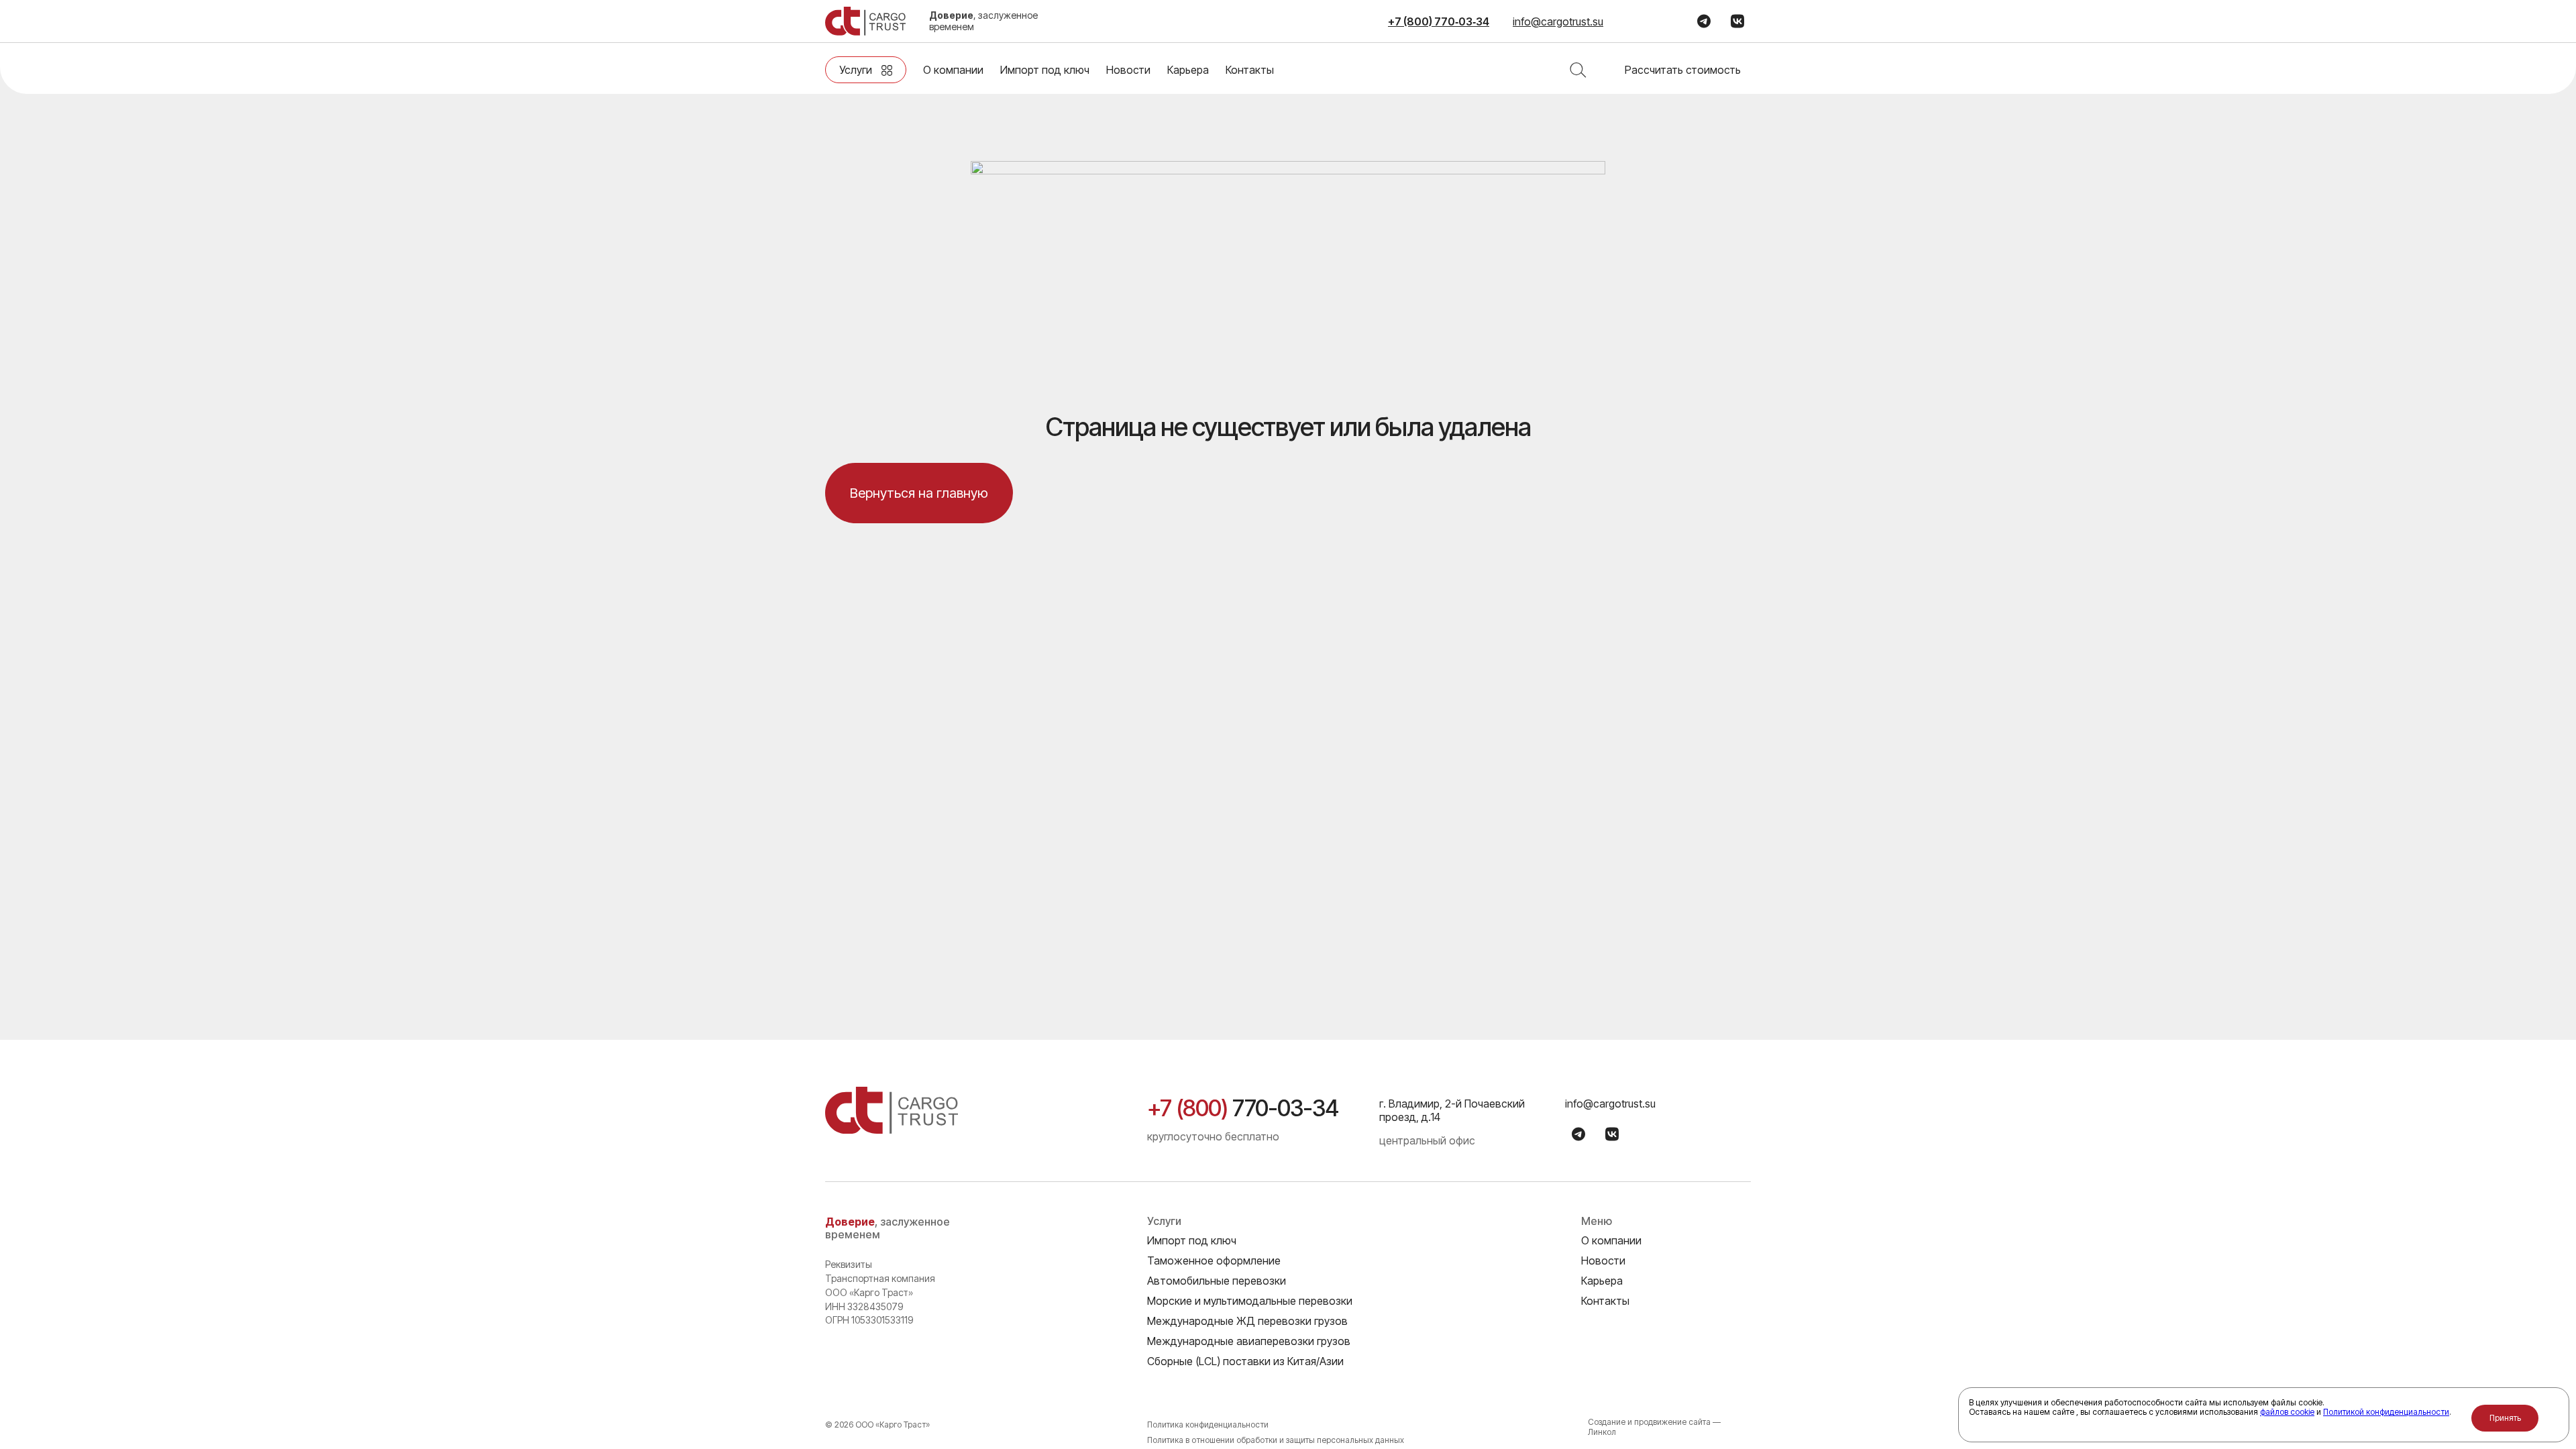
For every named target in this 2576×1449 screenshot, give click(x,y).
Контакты (1250, 70)
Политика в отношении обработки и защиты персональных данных (1276, 1440)
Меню (1597, 1222)
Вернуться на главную (919, 493)
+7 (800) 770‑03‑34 (1439, 21)
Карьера (1188, 70)
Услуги (856, 70)
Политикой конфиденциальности (2386, 1412)
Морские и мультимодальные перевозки (1250, 1301)
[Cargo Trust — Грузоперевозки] (865, 21)
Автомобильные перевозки (1217, 1281)
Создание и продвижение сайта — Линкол (1654, 1427)
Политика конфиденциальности (1208, 1425)
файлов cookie (2287, 1412)
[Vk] (1737, 21)
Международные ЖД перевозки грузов (1247, 1321)
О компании (953, 70)
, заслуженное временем (983, 21)
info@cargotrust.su (1558, 21)
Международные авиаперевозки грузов (1249, 1341)
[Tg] (1704, 21)
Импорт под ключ (1045, 70)
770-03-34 (1243, 1108)
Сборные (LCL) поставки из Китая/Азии (1245, 1361)
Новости (1128, 70)
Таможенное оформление (1214, 1260)
